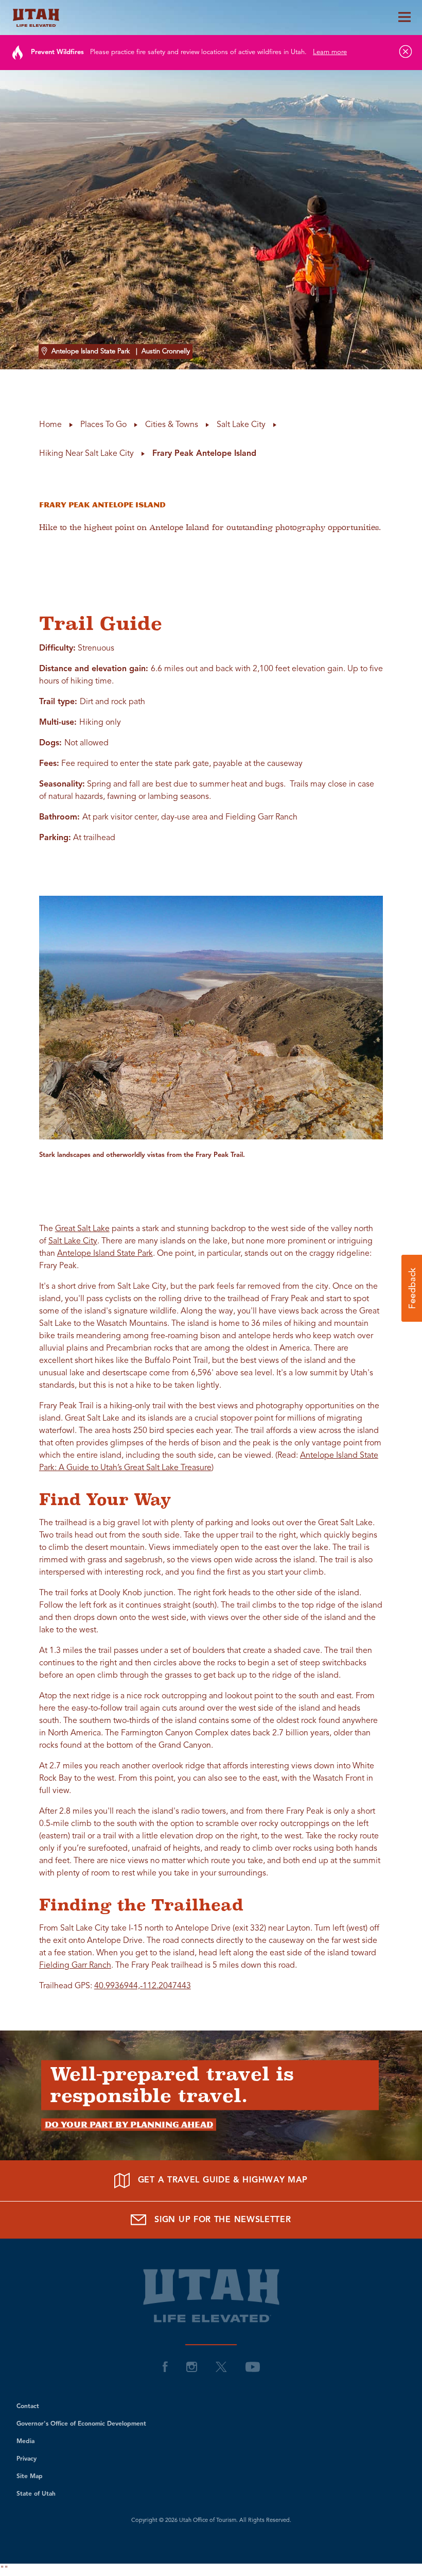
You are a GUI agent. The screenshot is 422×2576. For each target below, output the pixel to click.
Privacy (27, 2459)
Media (25, 2442)
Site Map (30, 2477)
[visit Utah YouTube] (253, 2367)
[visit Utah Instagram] (192, 2367)
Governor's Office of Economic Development (81, 2424)
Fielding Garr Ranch (75, 1966)
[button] (412, 1288)
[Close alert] (406, 52)
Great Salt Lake (82, 1229)
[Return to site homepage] (211, 18)
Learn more (330, 52)
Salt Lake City (73, 1241)
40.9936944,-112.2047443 (143, 1986)
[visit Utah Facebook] (165, 2367)
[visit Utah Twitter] (221, 2367)
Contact (28, 2407)
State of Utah (36, 2494)
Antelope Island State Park (105, 1254)
